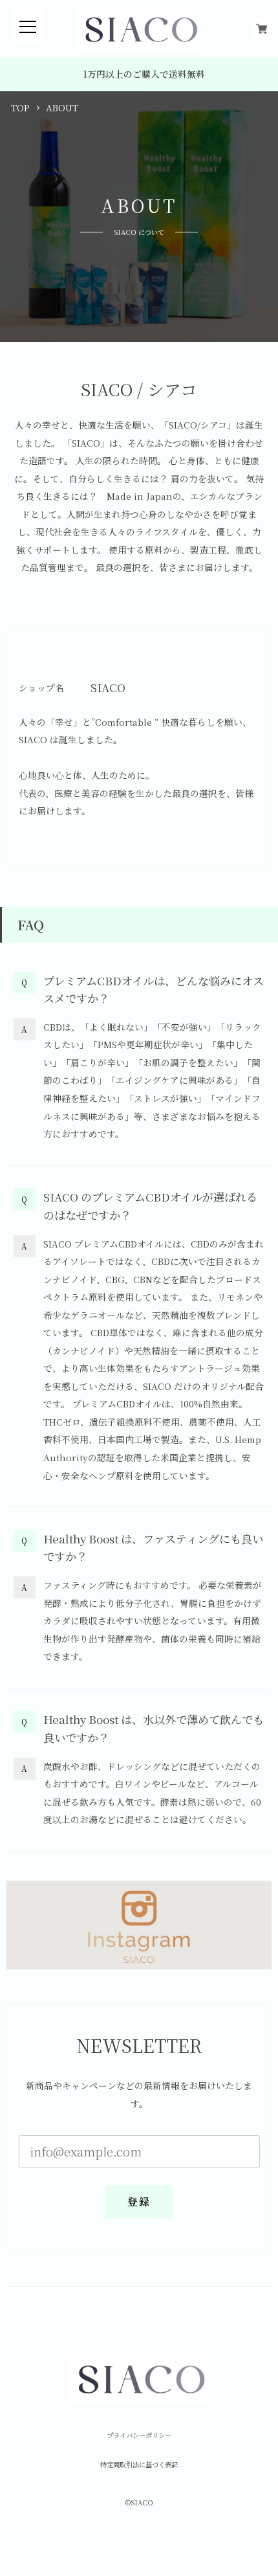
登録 (139, 2201)
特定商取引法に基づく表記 (139, 2465)
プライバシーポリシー (139, 2436)
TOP (20, 108)
